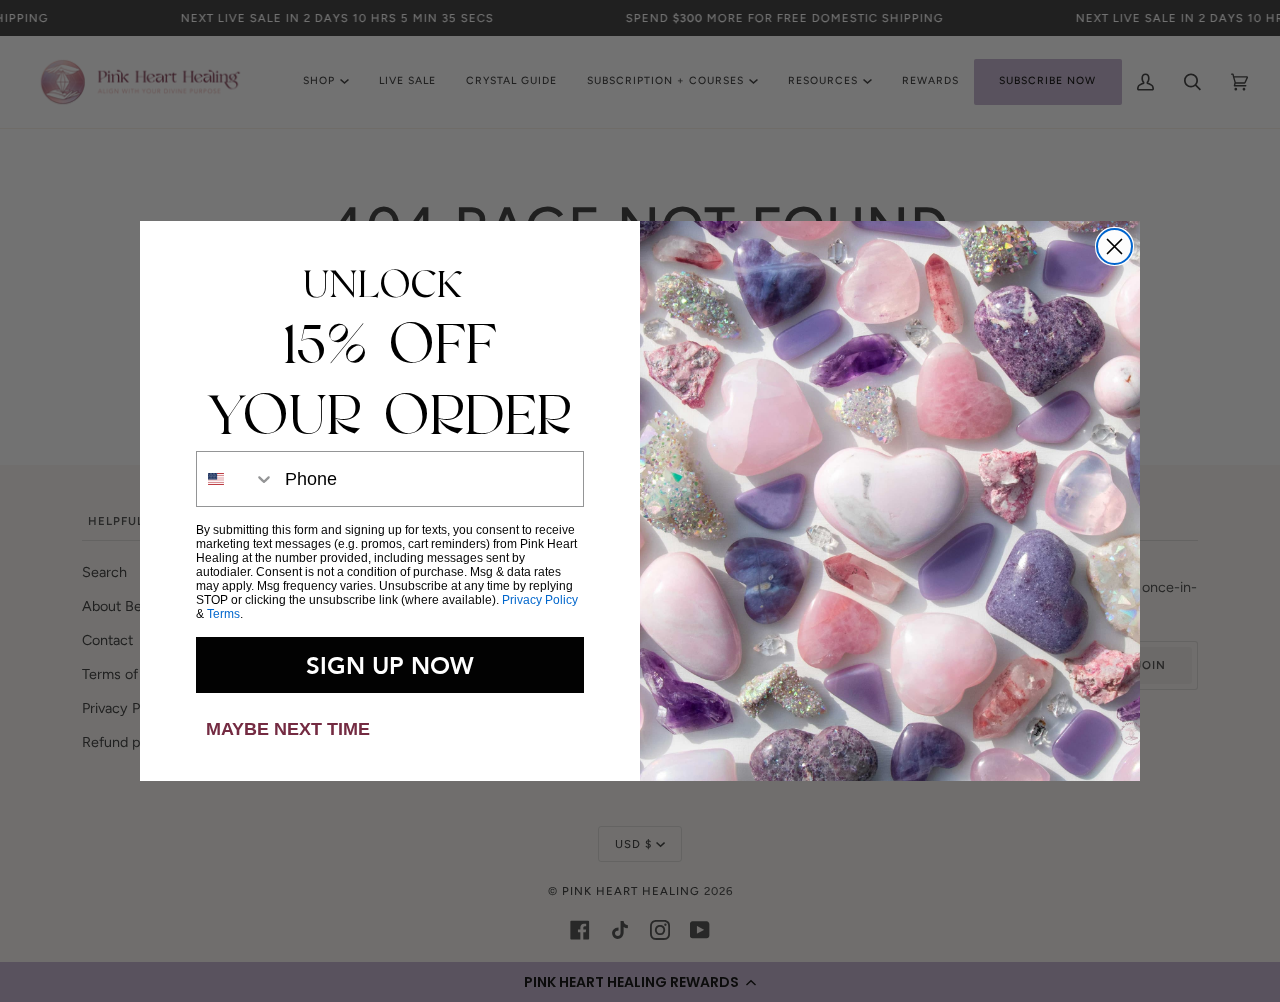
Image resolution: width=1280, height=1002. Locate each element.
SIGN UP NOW (390, 665)
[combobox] (236, 479)
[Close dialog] (1114, 246)
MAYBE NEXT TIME (288, 729)
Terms (223, 614)
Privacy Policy (540, 600)
